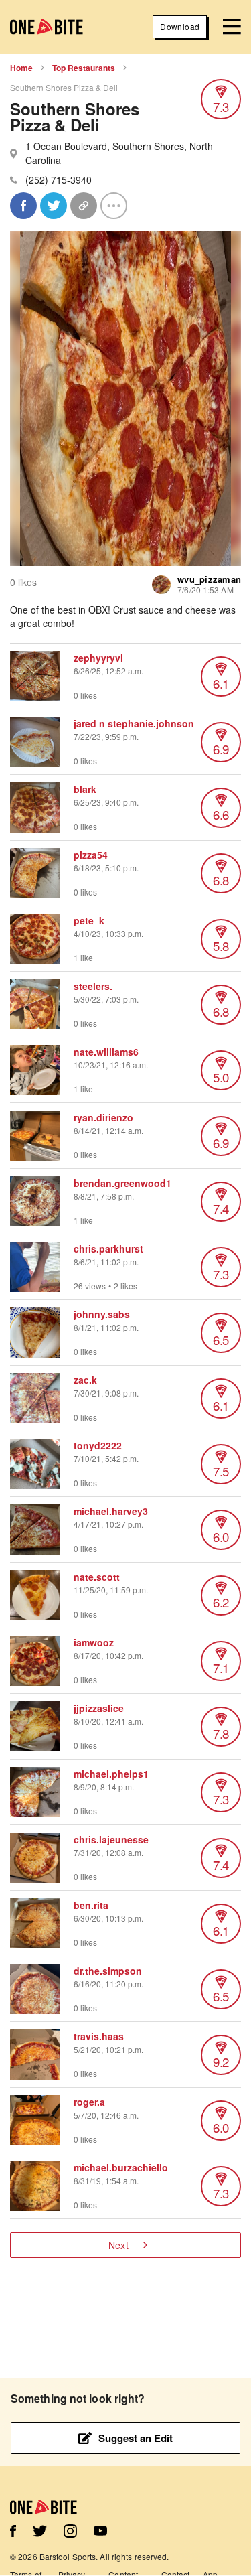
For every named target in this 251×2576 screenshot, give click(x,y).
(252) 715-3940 (59, 180)
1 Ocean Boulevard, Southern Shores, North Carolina (119, 153)
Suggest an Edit (136, 2438)
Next (118, 2245)
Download (180, 26)
